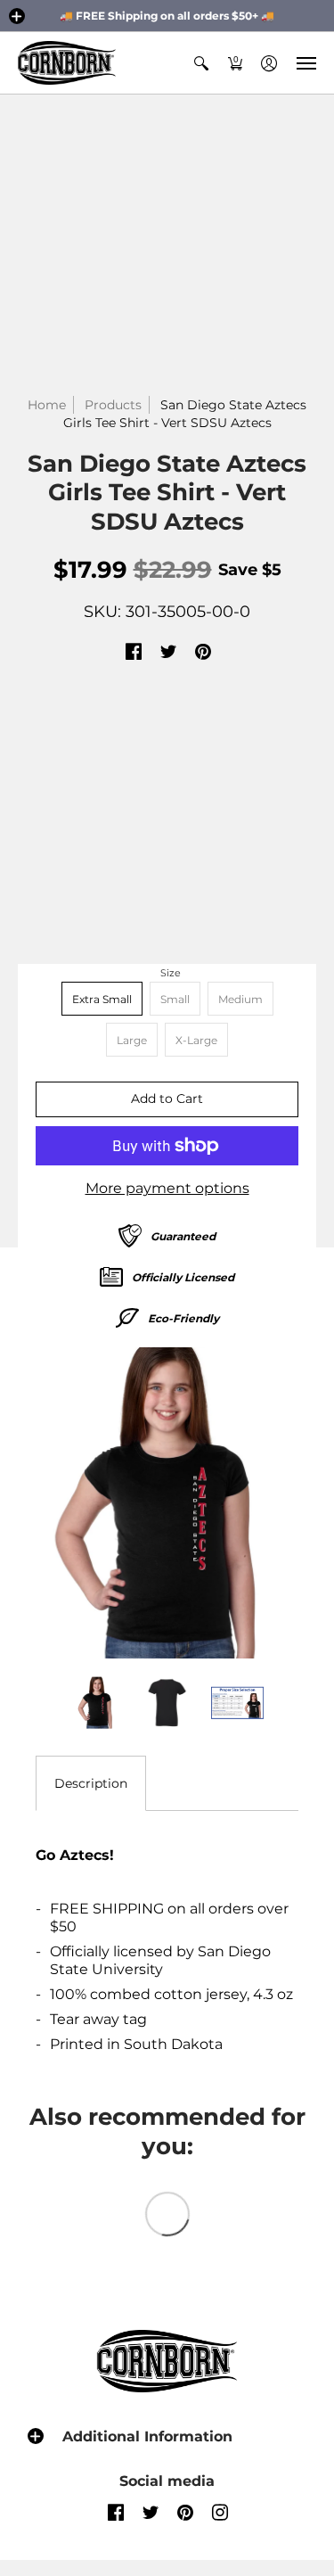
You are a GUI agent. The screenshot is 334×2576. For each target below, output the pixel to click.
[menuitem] (201, 63)
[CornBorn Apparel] (67, 63)
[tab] (91, 1783)
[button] (17, 16)
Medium (240, 999)
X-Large (196, 1040)
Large (132, 1040)
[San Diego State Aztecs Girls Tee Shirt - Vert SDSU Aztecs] (167, 1503)
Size (171, 973)
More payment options (167, 1188)
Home (47, 405)
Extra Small (102, 999)
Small (175, 999)
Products (113, 405)
